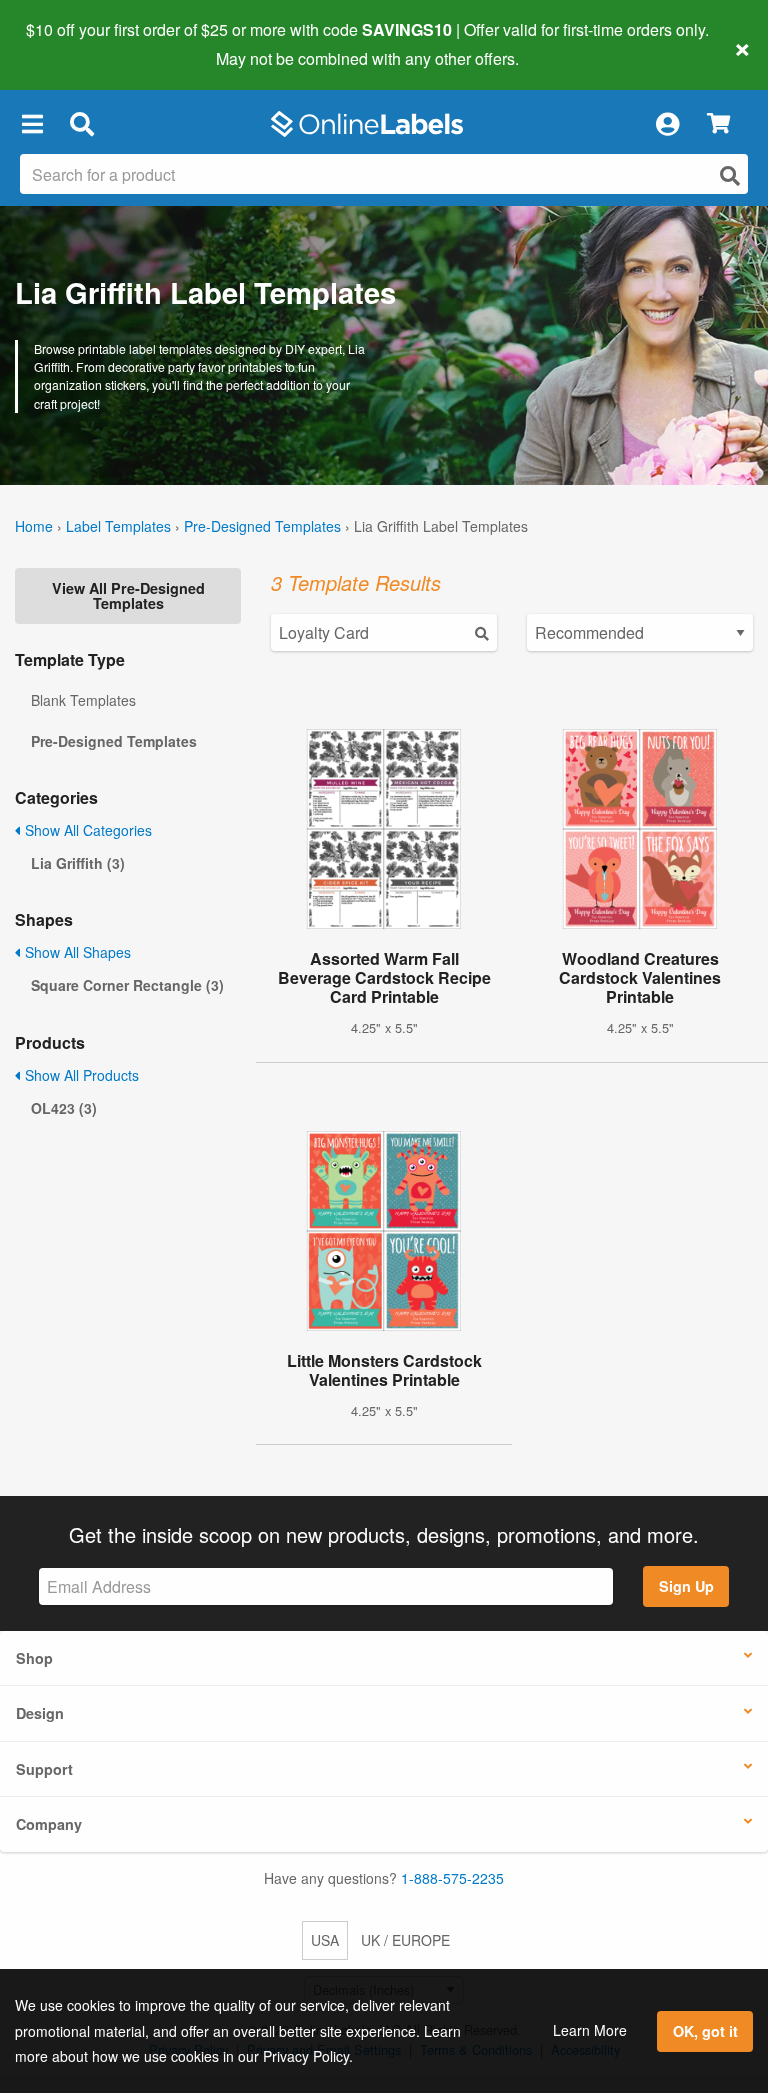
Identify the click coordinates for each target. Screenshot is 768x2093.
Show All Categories (86, 830)
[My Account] (667, 124)
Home (34, 526)
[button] (32, 124)
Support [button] (44, 1769)
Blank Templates (83, 700)
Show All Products (80, 1075)
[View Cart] (718, 124)
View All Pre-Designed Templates (128, 595)
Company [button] (49, 1824)
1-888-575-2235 (452, 1878)
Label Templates (118, 526)
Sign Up (686, 1586)
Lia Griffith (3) (78, 863)
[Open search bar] (81, 124)
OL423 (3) (64, 1108)
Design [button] (40, 1713)
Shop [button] (34, 1658)
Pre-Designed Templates (262, 526)
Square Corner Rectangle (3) (127, 985)
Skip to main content (72, 44)
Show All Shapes (76, 952)
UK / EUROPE (405, 1940)
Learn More (590, 2030)
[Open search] (730, 175)
